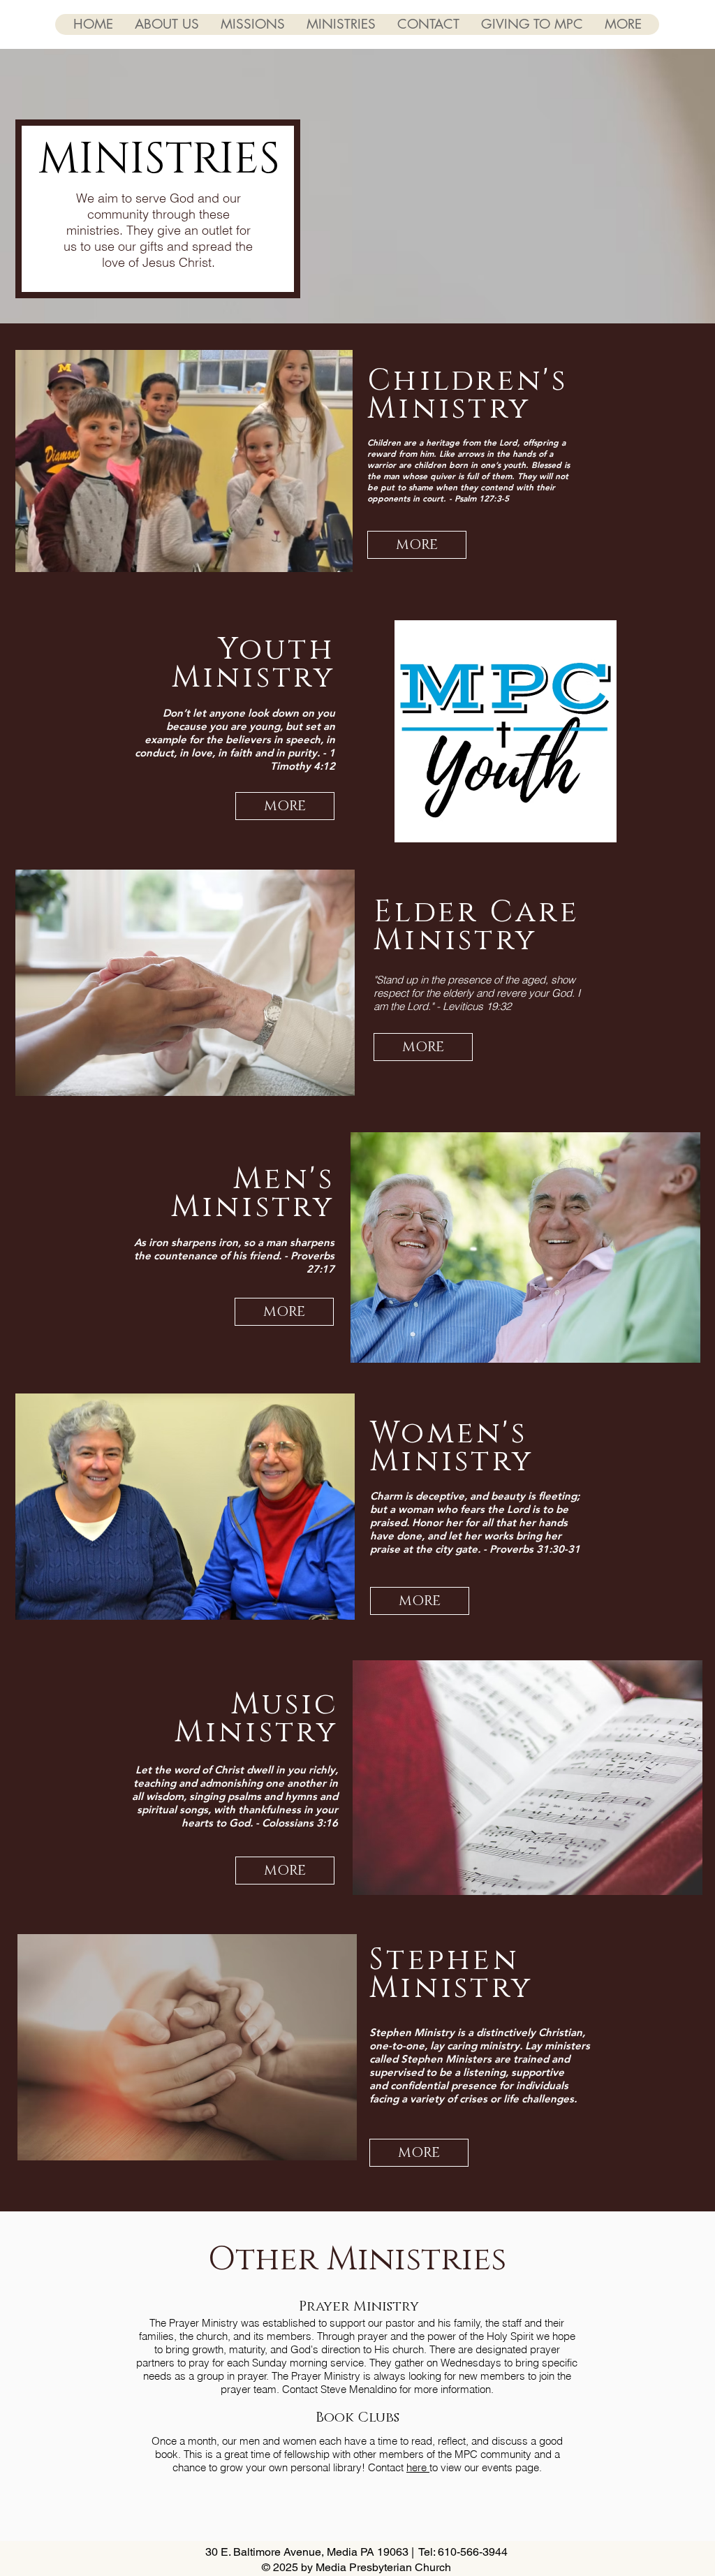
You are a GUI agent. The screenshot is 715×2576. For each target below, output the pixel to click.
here (418, 2467)
